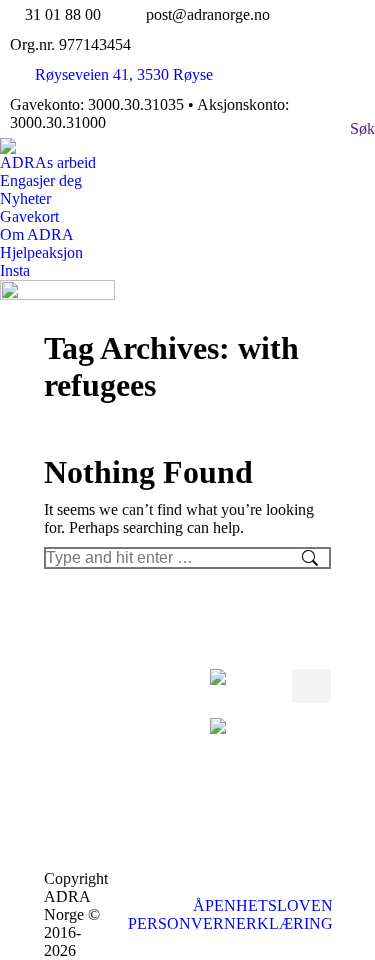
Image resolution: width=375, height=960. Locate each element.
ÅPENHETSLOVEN (263, 905)
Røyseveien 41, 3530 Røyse (124, 74)
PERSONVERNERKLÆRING (230, 923)
